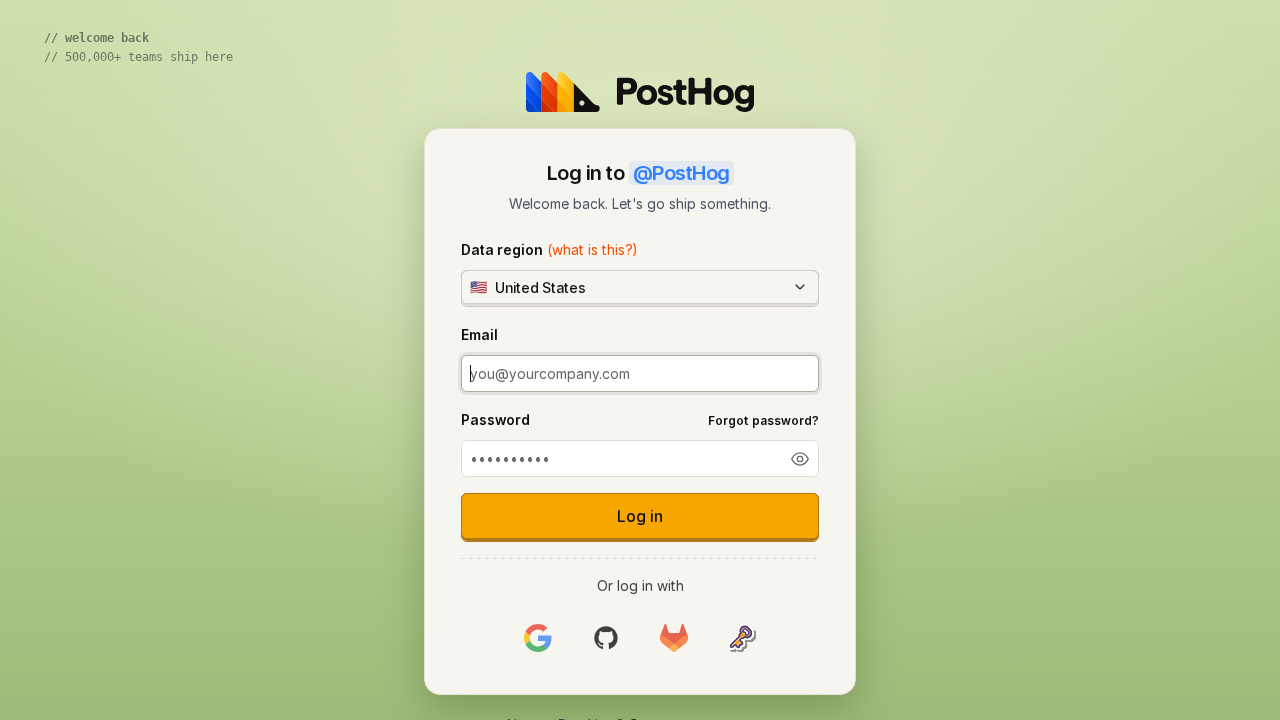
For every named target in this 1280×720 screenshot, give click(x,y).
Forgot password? (763, 420)
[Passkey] (742, 637)
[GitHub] (606, 637)
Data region (549, 249)
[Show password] (800, 459)
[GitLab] (674, 637)
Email (479, 334)
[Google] (538, 637)
